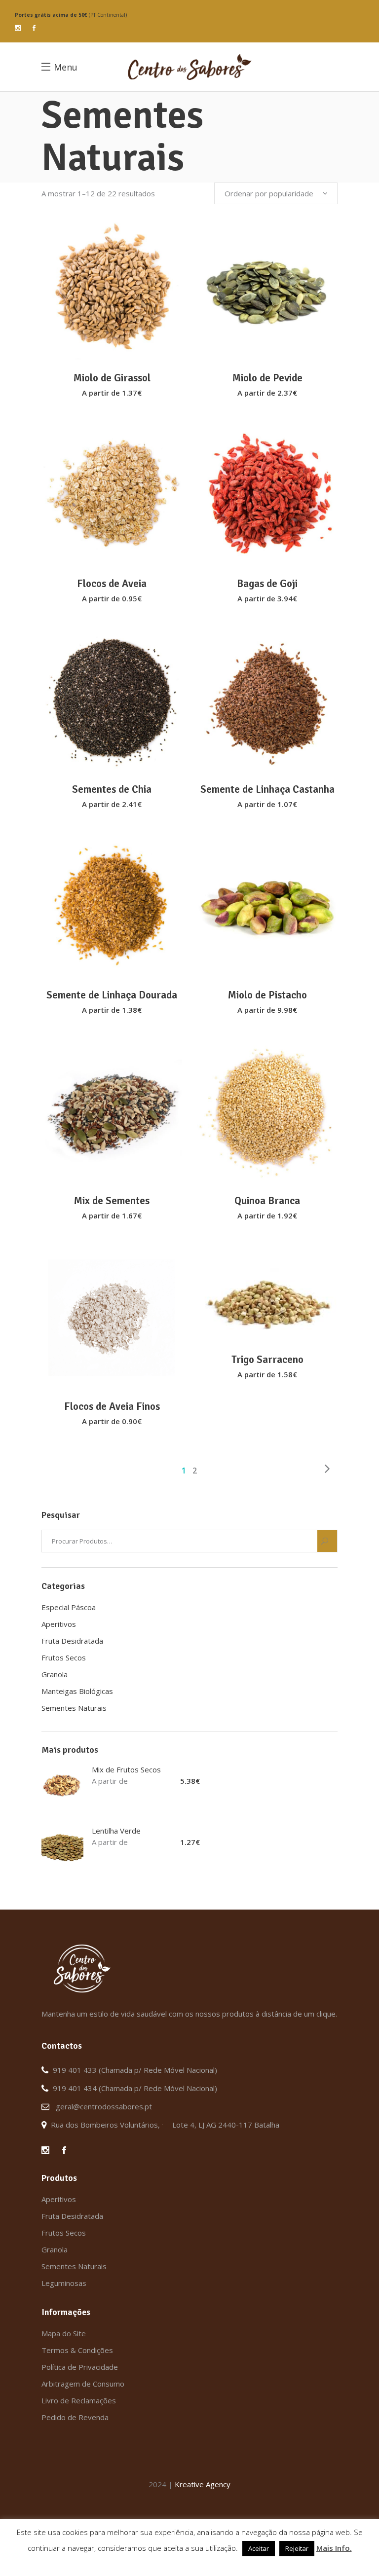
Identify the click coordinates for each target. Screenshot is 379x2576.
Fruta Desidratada (72, 1641)
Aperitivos (59, 1624)
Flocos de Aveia (112, 584)
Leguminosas (64, 2283)
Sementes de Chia (112, 789)
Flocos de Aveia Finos (112, 1406)
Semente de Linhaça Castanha (267, 789)
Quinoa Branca (267, 1201)
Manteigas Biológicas (77, 1691)
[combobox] (276, 193)
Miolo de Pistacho (267, 995)
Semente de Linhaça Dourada (112, 995)
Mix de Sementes (112, 1201)
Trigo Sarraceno (267, 1360)
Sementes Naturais (74, 1708)
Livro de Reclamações (79, 2400)
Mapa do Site (64, 2333)
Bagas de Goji (267, 584)
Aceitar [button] (259, 2548)
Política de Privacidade (80, 2367)
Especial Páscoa (69, 1607)
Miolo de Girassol (112, 378)
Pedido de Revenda (75, 2417)
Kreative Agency (203, 2484)
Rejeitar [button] (297, 2548)
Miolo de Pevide (267, 378)
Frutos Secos (64, 1657)
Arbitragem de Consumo (83, 2384)
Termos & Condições (77, 2350)
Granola (55, 1674)
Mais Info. (334, 2548)
